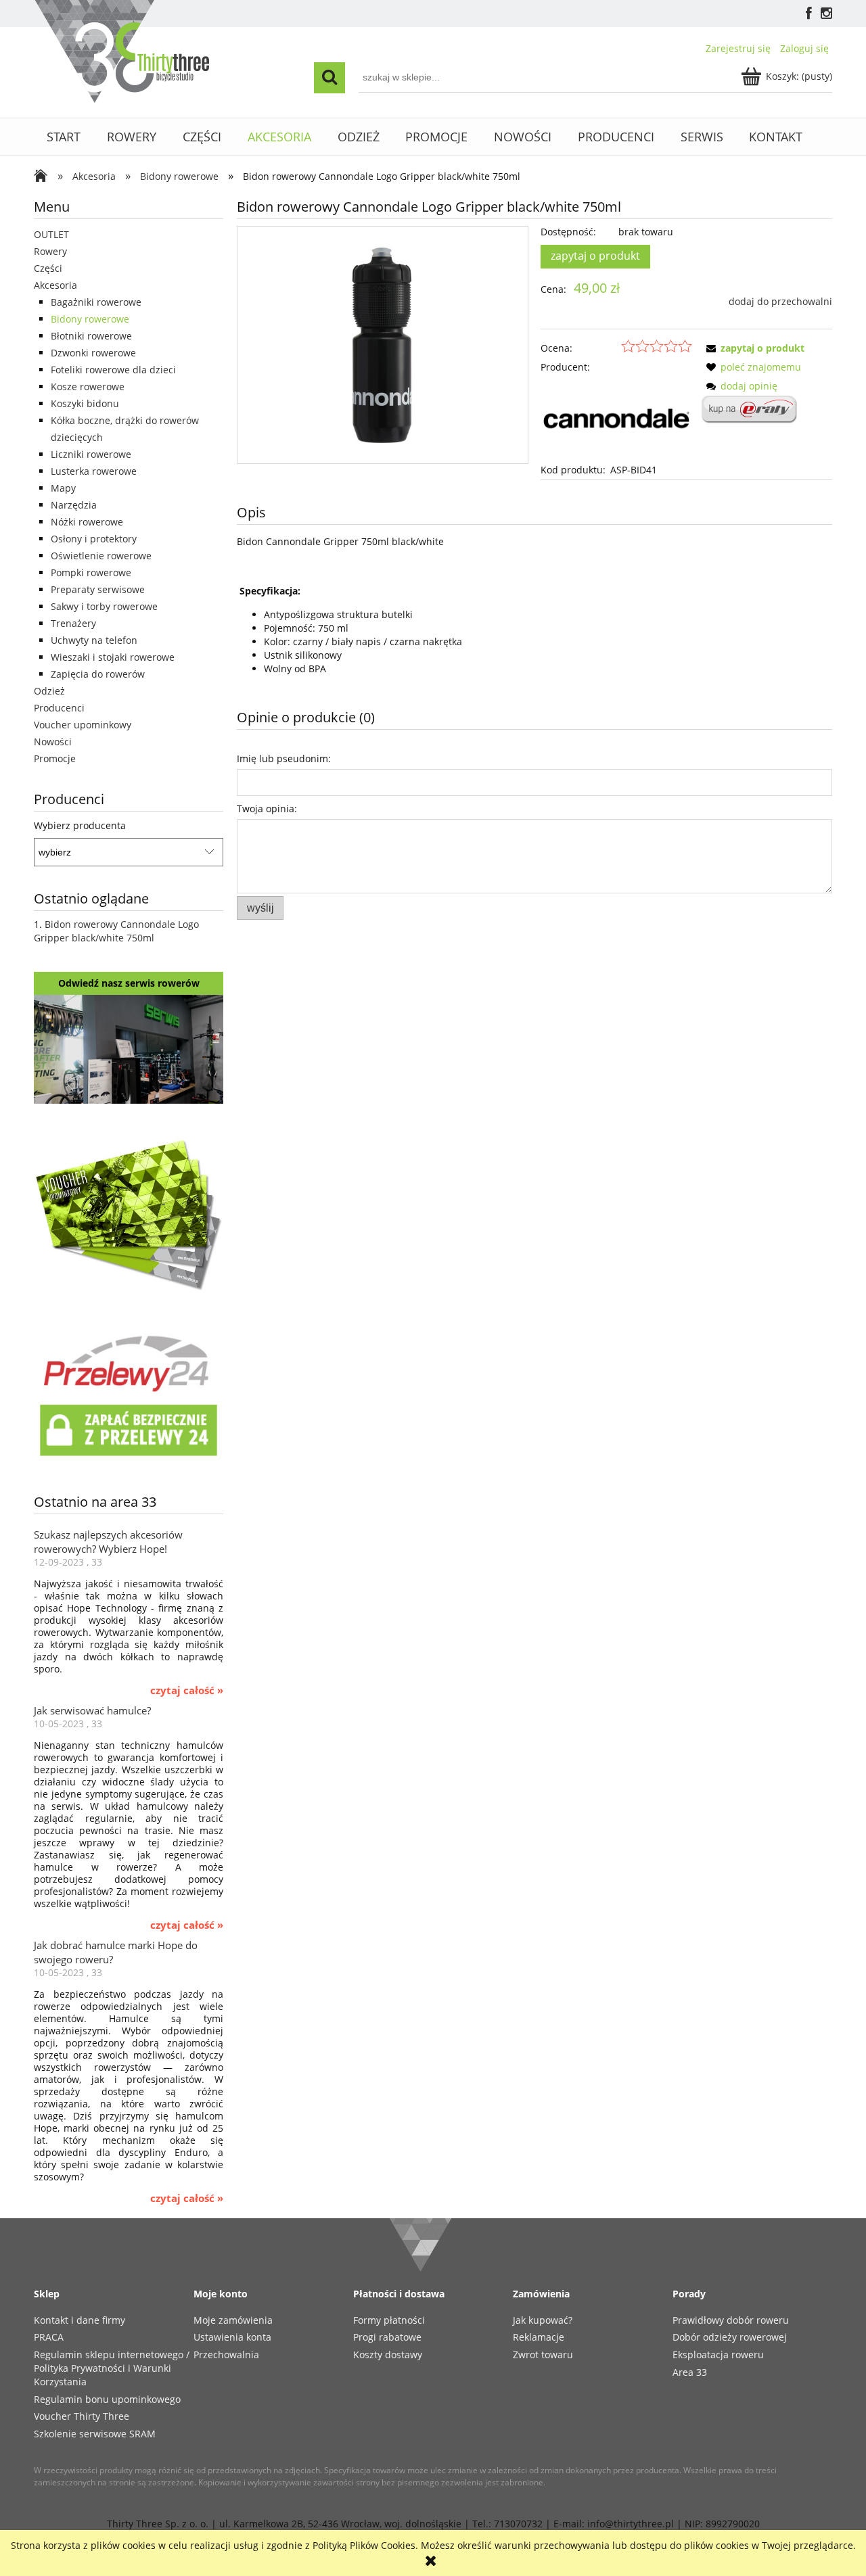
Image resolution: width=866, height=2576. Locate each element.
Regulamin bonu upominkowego (107, 2399)
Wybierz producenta (80, 826)
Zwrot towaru (543, 2355)
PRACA (49, 2337)
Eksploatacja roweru (718, 2355)
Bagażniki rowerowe (96, 302)
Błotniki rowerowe (91, 336)
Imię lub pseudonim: (284, 758)
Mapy (63, 488)
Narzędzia (74, 505)
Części (48, 268)
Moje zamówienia (233, 2320)
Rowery (50, 251)
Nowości (53, 742)
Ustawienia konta (232, 2337)
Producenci (59, 708)
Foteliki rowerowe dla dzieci (113, 370)
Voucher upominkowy (83, 725)
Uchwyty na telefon (94, 640)
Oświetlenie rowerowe (101, 556)
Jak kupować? (543, 2320)
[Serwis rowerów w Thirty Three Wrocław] (129, 1048)
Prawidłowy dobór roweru (731, 2320)
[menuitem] (64, 137)
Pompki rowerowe (91, 572)
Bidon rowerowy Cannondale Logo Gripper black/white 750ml (116, 931)
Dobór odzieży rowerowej (730, 2337)
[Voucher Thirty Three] (129, 1212)
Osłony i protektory (94, 539)
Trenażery (73, 623)
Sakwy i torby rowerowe (104, 606)
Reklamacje (539, 2337)
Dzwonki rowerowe (93, 353)
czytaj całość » (187, 1691)
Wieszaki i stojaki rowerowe (113, 657)
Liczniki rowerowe (91, 454)
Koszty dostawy (388, 2355)
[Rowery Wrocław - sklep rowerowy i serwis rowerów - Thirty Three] (44, 177)
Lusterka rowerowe (94, 471)
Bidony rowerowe (90, 319)
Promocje (55, 758)
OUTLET (51, 234)
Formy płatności (389, 2320)
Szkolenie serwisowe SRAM (95, 2434)
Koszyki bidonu (85, 403)
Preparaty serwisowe (98, 589)
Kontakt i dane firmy (79, 2320)
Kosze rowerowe (88, 387)
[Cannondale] (616, 418)
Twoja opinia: (267, 809)
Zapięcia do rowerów (98, 674)
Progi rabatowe (387, 2337)
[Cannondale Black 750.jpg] (382, 345)
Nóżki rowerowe (87, 522)
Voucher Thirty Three (82, 2416)
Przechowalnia (226, 2355)
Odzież (49, 691)
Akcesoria (55, 285)
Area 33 (690, 2372)
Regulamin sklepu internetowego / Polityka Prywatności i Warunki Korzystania (112, 2368)
